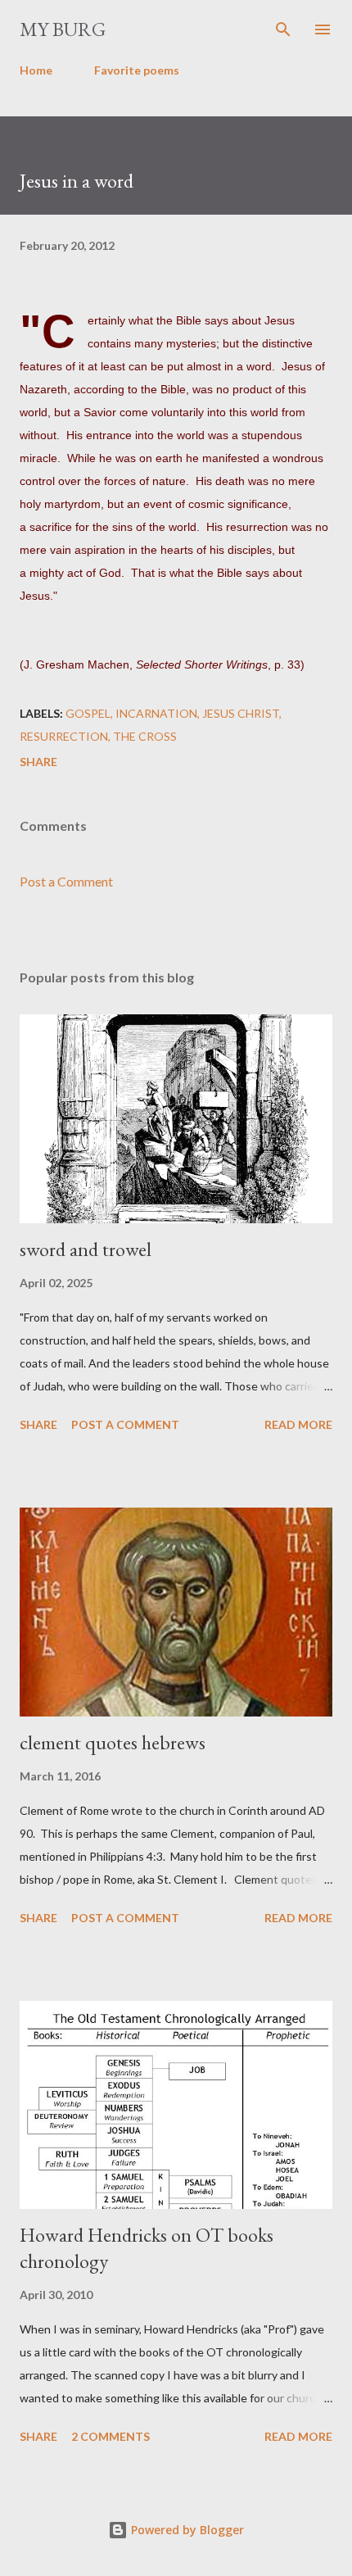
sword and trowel (86, 1249)
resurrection (64, 736)
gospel (88, 713)
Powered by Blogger (186, 2530)
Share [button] (38, 762)
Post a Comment (66, 881)
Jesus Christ (241, 713)
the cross (145, 736)
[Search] (283, 29)
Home (36, 70)
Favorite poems (137, 70)
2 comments (111, 2436)
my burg (63, 29)
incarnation (156, 713)
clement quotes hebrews (113, 1742)
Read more (298, 1424)
